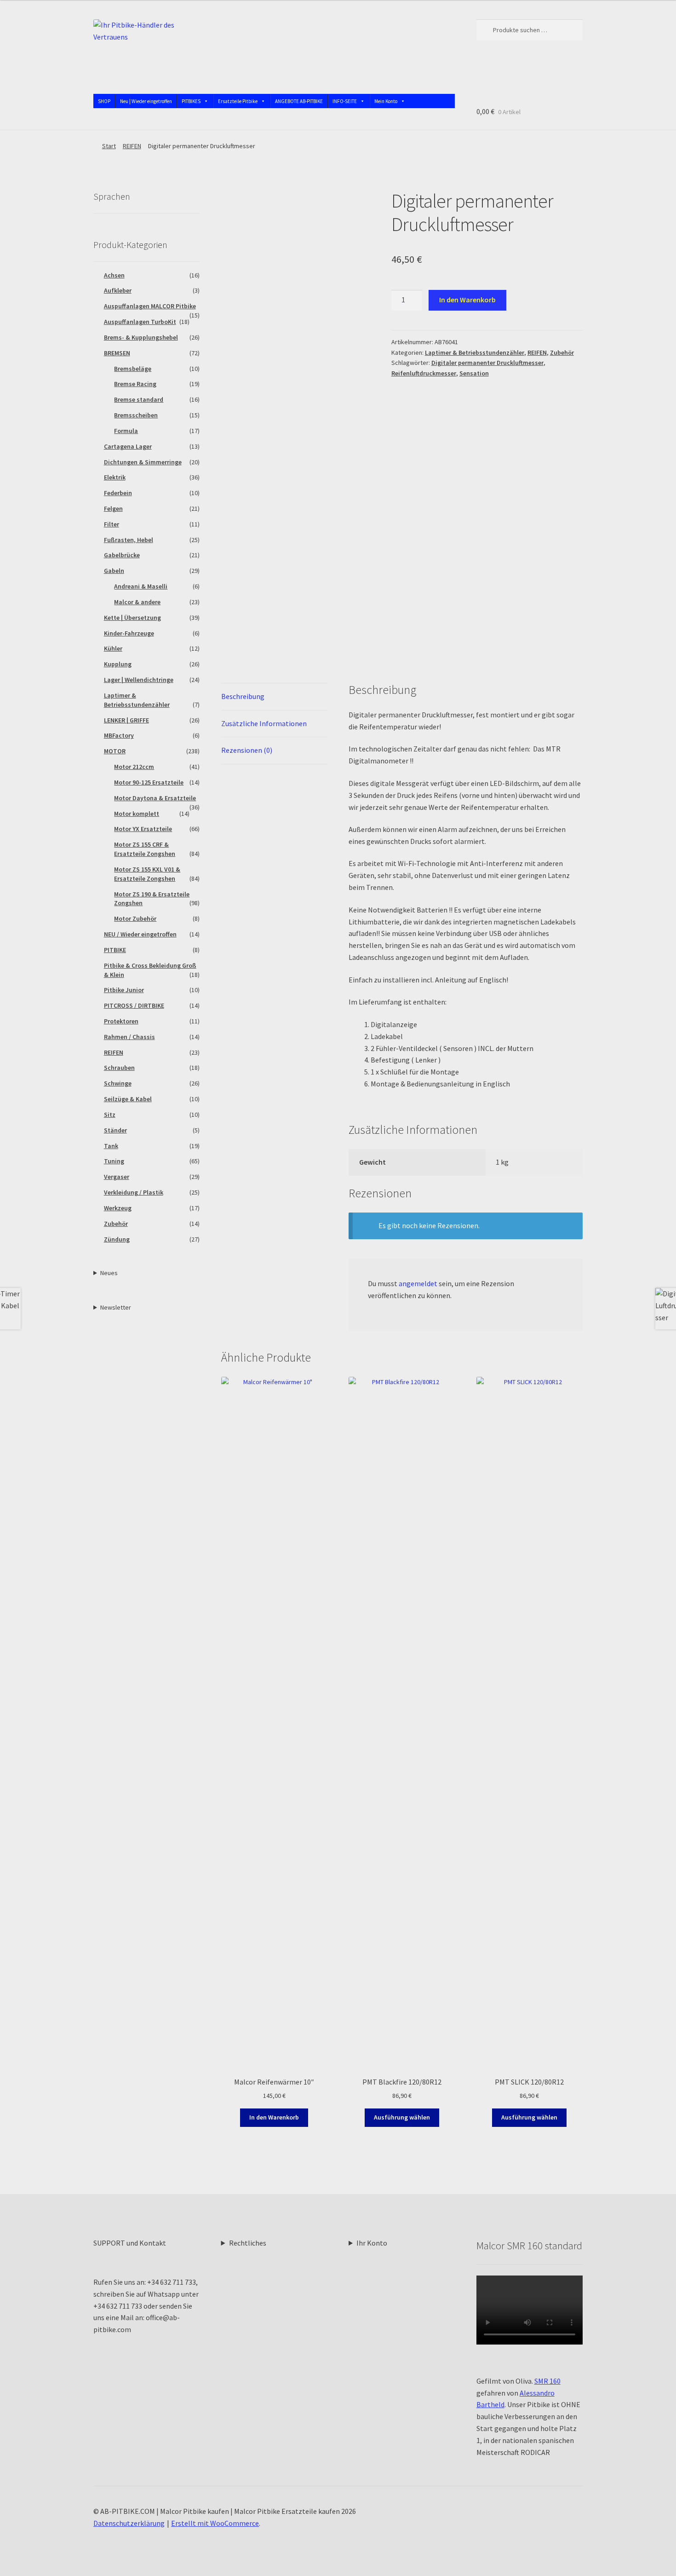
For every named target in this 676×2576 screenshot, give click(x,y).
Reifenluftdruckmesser (424, 373)
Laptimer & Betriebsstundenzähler (475, 352)
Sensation (474, 373)
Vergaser (117, 1177)
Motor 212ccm (134, 767)
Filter (112, 524)
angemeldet (418, 1283)
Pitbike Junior (124, 990)
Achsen (114, 275)
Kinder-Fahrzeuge (129, 633)
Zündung (117, 1239)
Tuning (114, 1161)
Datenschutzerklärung (129, 2523)
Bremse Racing (135, 384)
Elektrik (115, 477)
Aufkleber (118, 290)
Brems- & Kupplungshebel (141, 337)
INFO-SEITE (345, 101)
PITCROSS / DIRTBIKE (134, 1005)
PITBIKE (115, 950)
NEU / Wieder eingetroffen (140, 934)
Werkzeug (118, 1208)
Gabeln (114, 571)
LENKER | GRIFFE (126, 720)
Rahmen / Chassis (129, 1037)
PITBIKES (191, 101)
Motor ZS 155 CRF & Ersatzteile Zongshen (145, 849)
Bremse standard (139, 399)
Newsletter (116, 1307)
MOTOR (115, 751)
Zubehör (562, 352)
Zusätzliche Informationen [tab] (264, 723)
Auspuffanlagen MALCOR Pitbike (150, 306)
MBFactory (119, 735)
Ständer (115, 1130)
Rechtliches (248, 2243)
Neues (109, 1273)
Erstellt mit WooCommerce (215, 2523)
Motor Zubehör (135, 918)
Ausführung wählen (402, 2117)
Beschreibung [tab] (243, 696)
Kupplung (118, 664)
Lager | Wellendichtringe (139, 680)
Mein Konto (386, 101)
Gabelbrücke (122, 555)
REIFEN (132, 146)
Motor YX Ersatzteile (143, 829)
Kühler (113, 648)
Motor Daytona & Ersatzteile (155, 798)
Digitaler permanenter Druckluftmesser (487, 363)
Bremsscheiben (136, 415)
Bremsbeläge (133, 369)
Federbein (118, 493)
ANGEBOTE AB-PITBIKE (299, 101)
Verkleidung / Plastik (134, 1192)
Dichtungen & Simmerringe (143, 462)
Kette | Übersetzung (132, 618)
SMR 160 (547, 2381)
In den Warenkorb (467, 300)
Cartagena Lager (128, 446)
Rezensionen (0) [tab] (247, 750)
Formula (126, 431)
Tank (111, 1146)
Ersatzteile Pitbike (238, 101)
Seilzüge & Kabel (128, 1099)
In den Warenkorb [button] (274, 2117)
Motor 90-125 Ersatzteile (149, 782)
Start (109, 146)
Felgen (113, 508)
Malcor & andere (137, 602)
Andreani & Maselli (141, 586)
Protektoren (121, 1021)
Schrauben (119, 1068)
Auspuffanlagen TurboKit (140, 322)
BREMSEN (117, 353)
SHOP (104, 101)
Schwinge (118, 1083)
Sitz (110, 1115)
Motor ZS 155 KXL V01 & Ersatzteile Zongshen (147, 874)
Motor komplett (137, 814)
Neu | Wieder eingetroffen (146, 101)
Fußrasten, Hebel (129, 540)
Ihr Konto (372, 2243)
